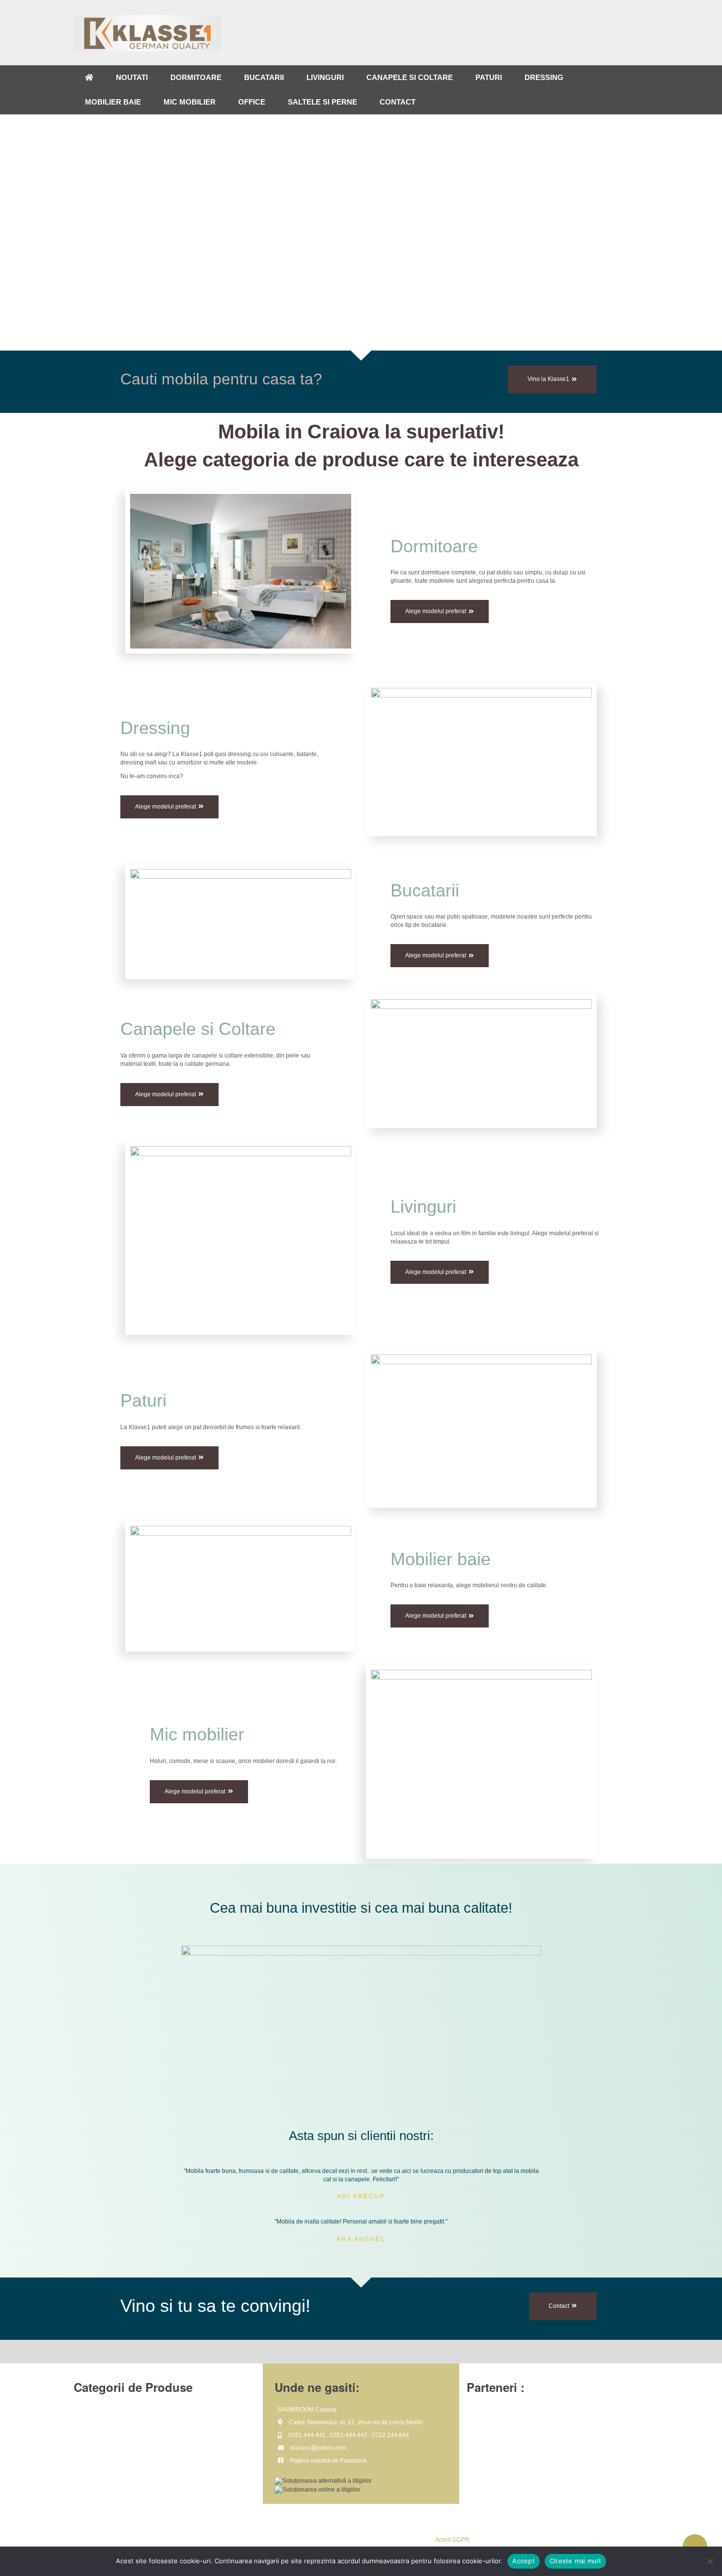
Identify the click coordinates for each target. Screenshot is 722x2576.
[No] (710, 2561)
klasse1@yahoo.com (318, 2448)
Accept (524, 2561)
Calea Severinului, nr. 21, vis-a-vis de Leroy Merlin (356, 2422)
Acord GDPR (452, 2540)
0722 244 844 (390, 2435)
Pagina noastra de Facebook (328, 2461)
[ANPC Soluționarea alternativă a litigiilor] (323, 2481)
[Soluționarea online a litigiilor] (318, 2489)
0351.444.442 (349, 2435)
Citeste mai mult (575, 2561)
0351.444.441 (307, 2435)
